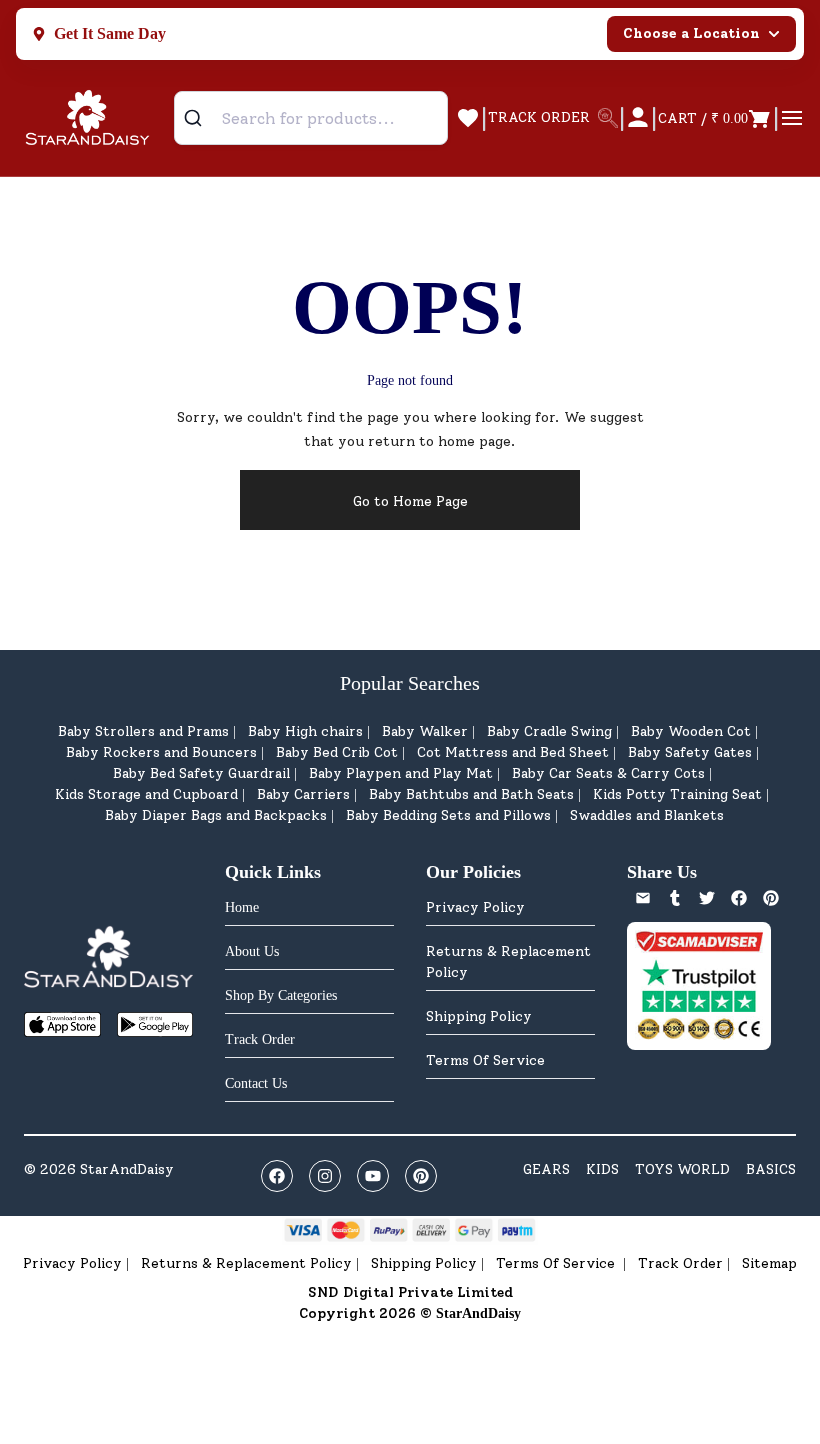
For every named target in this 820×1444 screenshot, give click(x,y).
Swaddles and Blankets (647, 815)
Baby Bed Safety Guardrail (201, 773)
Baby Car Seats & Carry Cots (608, 773)
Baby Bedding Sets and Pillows (448, 815)
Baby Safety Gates (690, 752)
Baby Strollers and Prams (143, 731)
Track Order (680, 1263)
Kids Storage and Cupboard (146, 794)
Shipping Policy (479, 1016)
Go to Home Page (410, 501)
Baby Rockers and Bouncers (161, 752)
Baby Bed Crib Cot (337, 752)
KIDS (602, 1169)
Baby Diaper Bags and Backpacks (216, 815)
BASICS (771, 1169)
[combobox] (311, 118)
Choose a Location (691, 33)
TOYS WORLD (682, 1169)
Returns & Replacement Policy (508, 962)
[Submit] (200, 118)
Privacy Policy (475, 907)
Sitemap (769, 1263)
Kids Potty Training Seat (677, 794)
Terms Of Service (485, 1060)
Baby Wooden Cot (691, 731)
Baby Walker (425, 731)
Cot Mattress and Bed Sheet (513, 752)
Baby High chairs (305, 731)
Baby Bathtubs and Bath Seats (471, 794)
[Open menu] (792, 118)
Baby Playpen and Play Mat (401, 773)
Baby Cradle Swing (549, 731)
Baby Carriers (303, 794)
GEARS (546, 1169)
